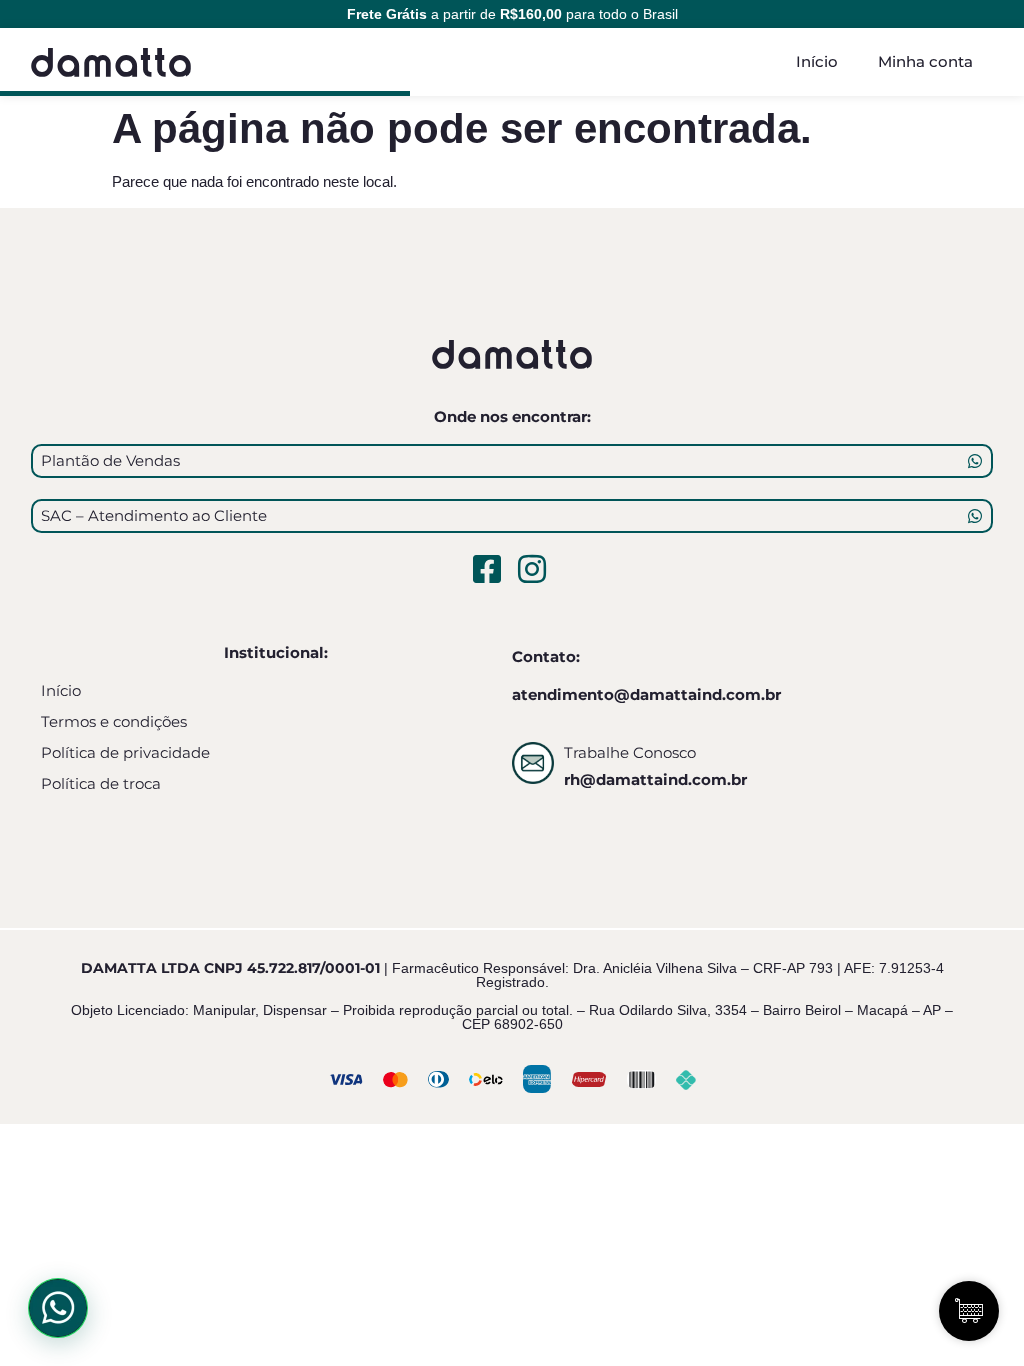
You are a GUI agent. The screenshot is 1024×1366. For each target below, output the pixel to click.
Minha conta (925, 61)
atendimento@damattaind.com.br (646, 694)
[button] (58, 1308)
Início (817, 61)
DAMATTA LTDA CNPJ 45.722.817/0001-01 (230, 968)
